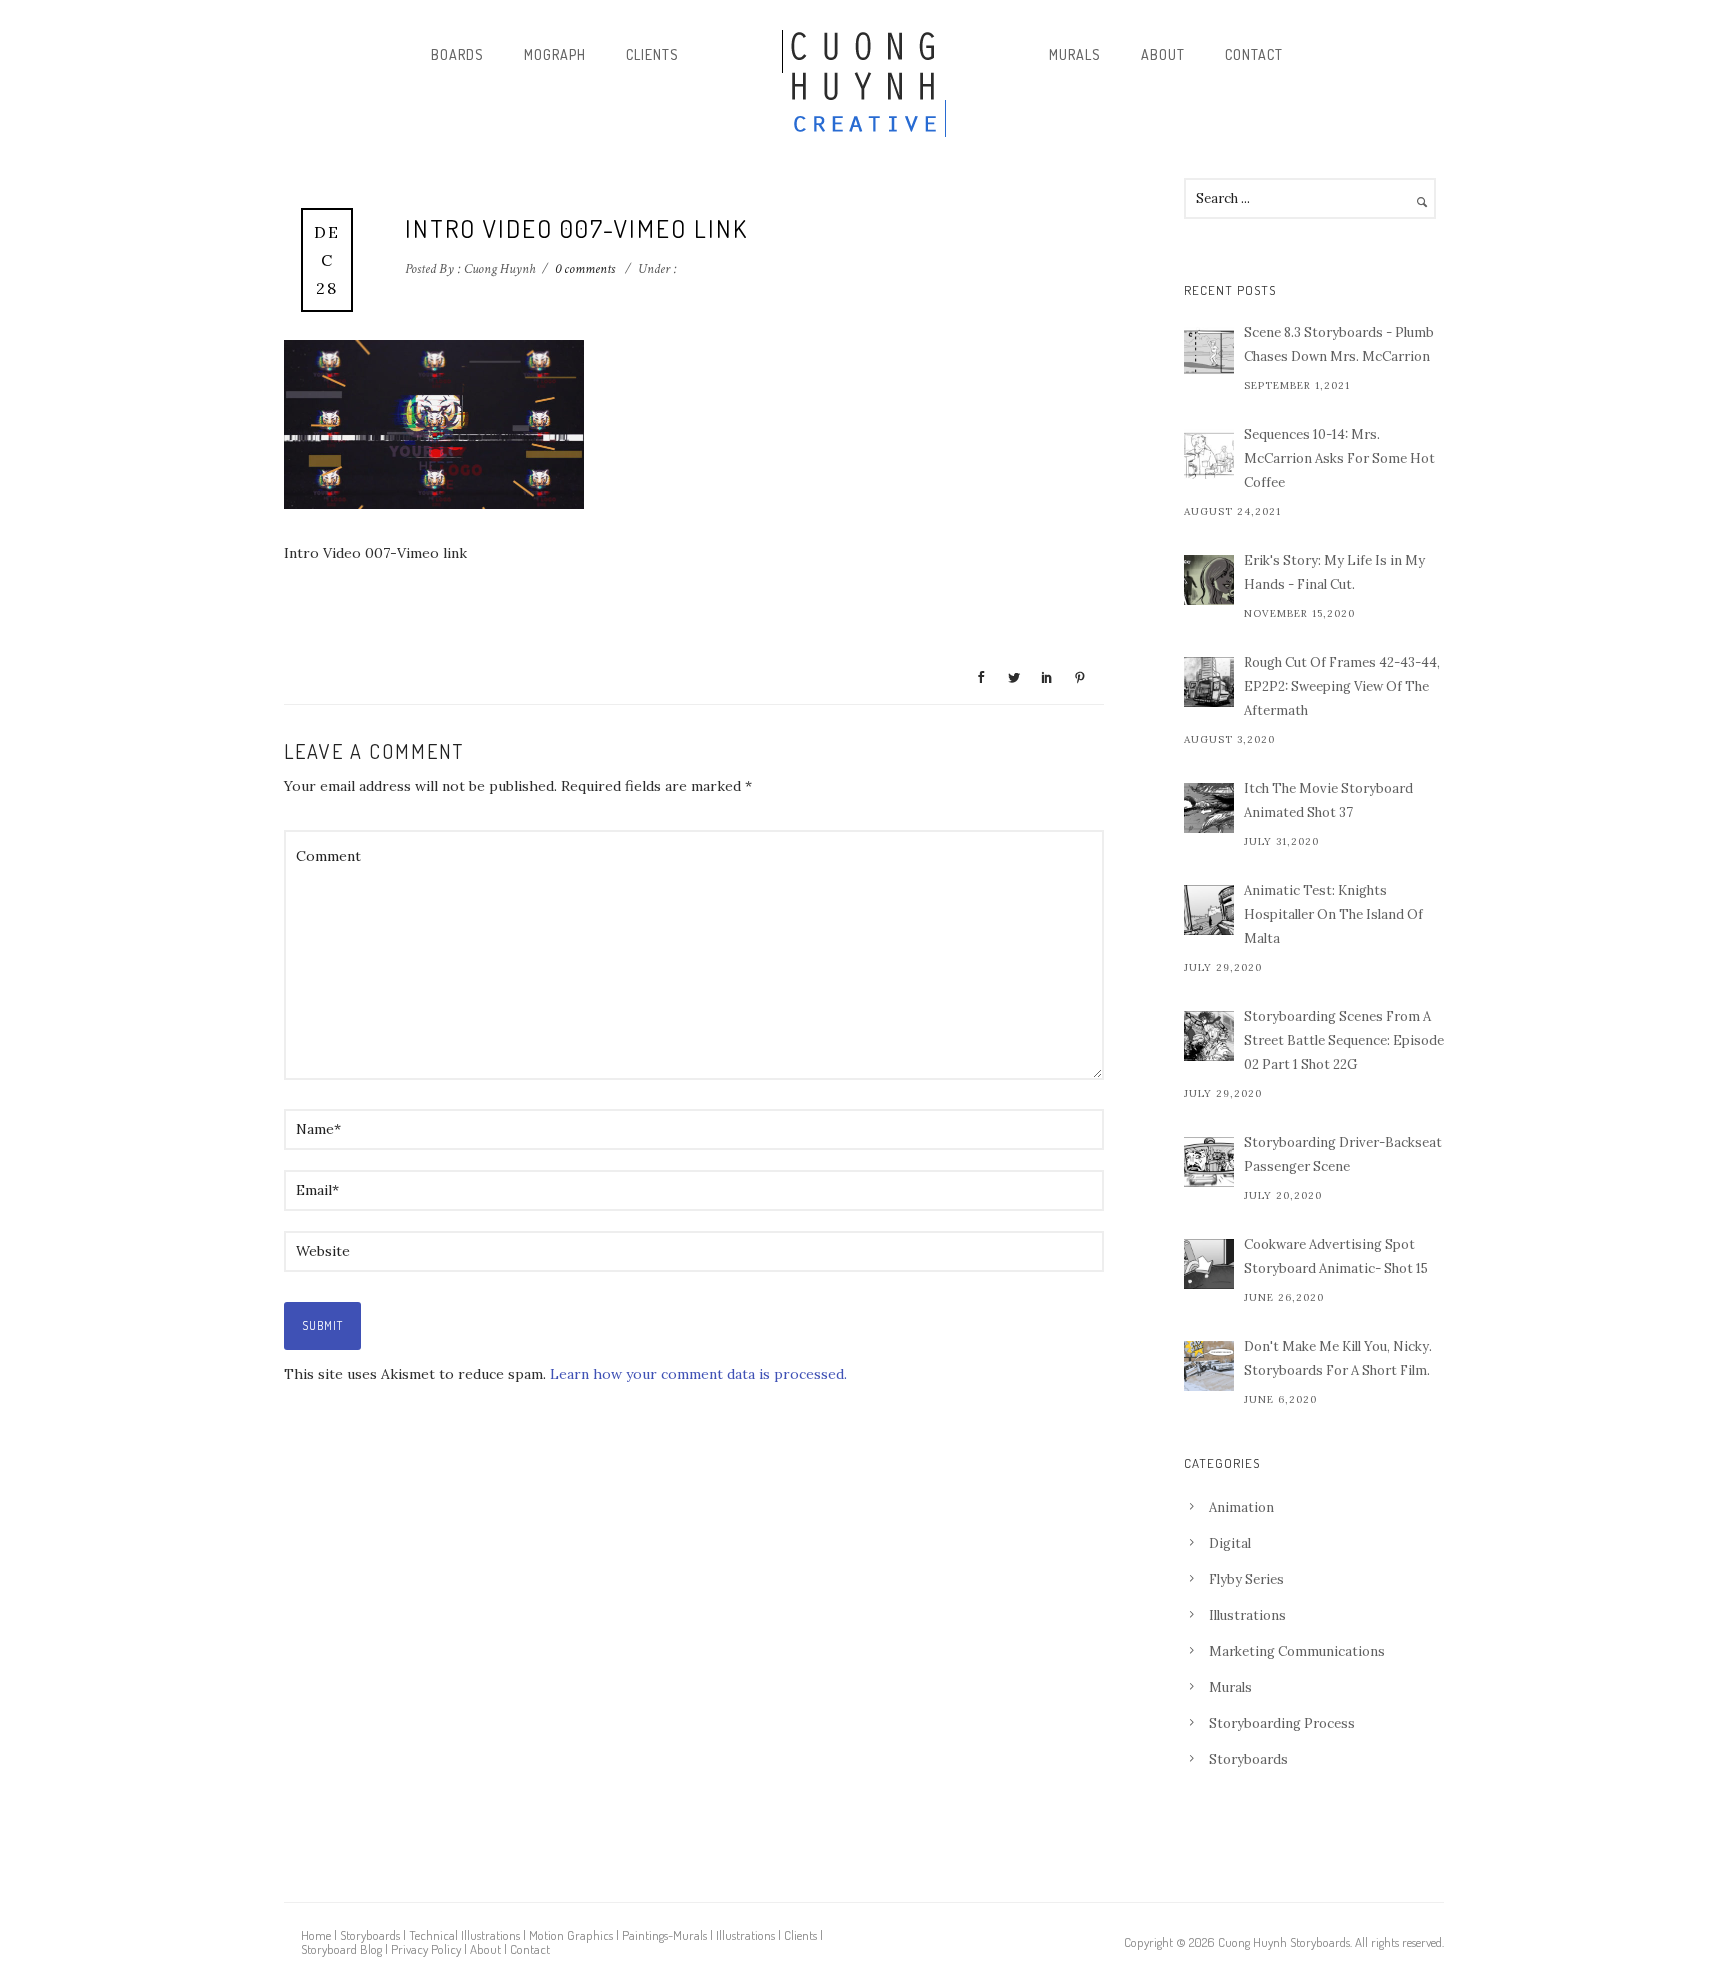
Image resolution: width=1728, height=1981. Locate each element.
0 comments (585, 269)
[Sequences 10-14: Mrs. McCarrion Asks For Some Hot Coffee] (1209, 454)
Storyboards (1248, 1759)
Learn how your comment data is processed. (698, 1374)
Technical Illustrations (464, 1935)
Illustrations (1247, 1615)
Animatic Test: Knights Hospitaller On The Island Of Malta (1333, 914)
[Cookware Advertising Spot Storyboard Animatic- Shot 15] (1209, 1264)
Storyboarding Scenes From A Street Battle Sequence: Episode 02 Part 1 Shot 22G (1344, 1040)
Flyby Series (1246, 1579)
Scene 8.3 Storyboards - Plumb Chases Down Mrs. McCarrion (1339, 344)
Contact (1254, 54)
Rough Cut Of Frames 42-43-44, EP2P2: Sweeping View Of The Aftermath (1342, 686)
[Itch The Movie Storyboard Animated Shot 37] (1209, 808)
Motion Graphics (571, 1935)
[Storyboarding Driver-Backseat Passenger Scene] (1209, 1162)
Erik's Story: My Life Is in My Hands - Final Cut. (1334, 572)
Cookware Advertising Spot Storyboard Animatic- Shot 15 (1336, 1256)
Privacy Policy (426, 1949)
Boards (457, 54)
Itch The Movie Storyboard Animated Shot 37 (1328, 800)
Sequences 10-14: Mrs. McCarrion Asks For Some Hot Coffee (1339, 458)
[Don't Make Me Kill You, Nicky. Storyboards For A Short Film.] (1209, 1366)
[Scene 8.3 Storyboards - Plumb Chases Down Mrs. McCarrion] (1209, 352)
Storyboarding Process (1282, 1723)
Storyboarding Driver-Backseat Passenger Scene (1343, 1154)
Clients (652, 54)
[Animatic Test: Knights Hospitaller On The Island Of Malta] (1209, 910)
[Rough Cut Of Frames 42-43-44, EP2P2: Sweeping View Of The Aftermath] (1209, 682)
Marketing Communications (1297, 1651)
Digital (1230, 1543)
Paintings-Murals (664, 1935)
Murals (1075, 54)
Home (316, 1935)
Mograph (555, 54)
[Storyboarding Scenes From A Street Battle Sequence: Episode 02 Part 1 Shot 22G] (1209, 1036)
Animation (1241, 1507)
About (1163, 54)
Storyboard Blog (341, 1949)
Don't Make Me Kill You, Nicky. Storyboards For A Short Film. (1338, 1358)
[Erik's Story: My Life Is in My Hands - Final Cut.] (1209, 580)
